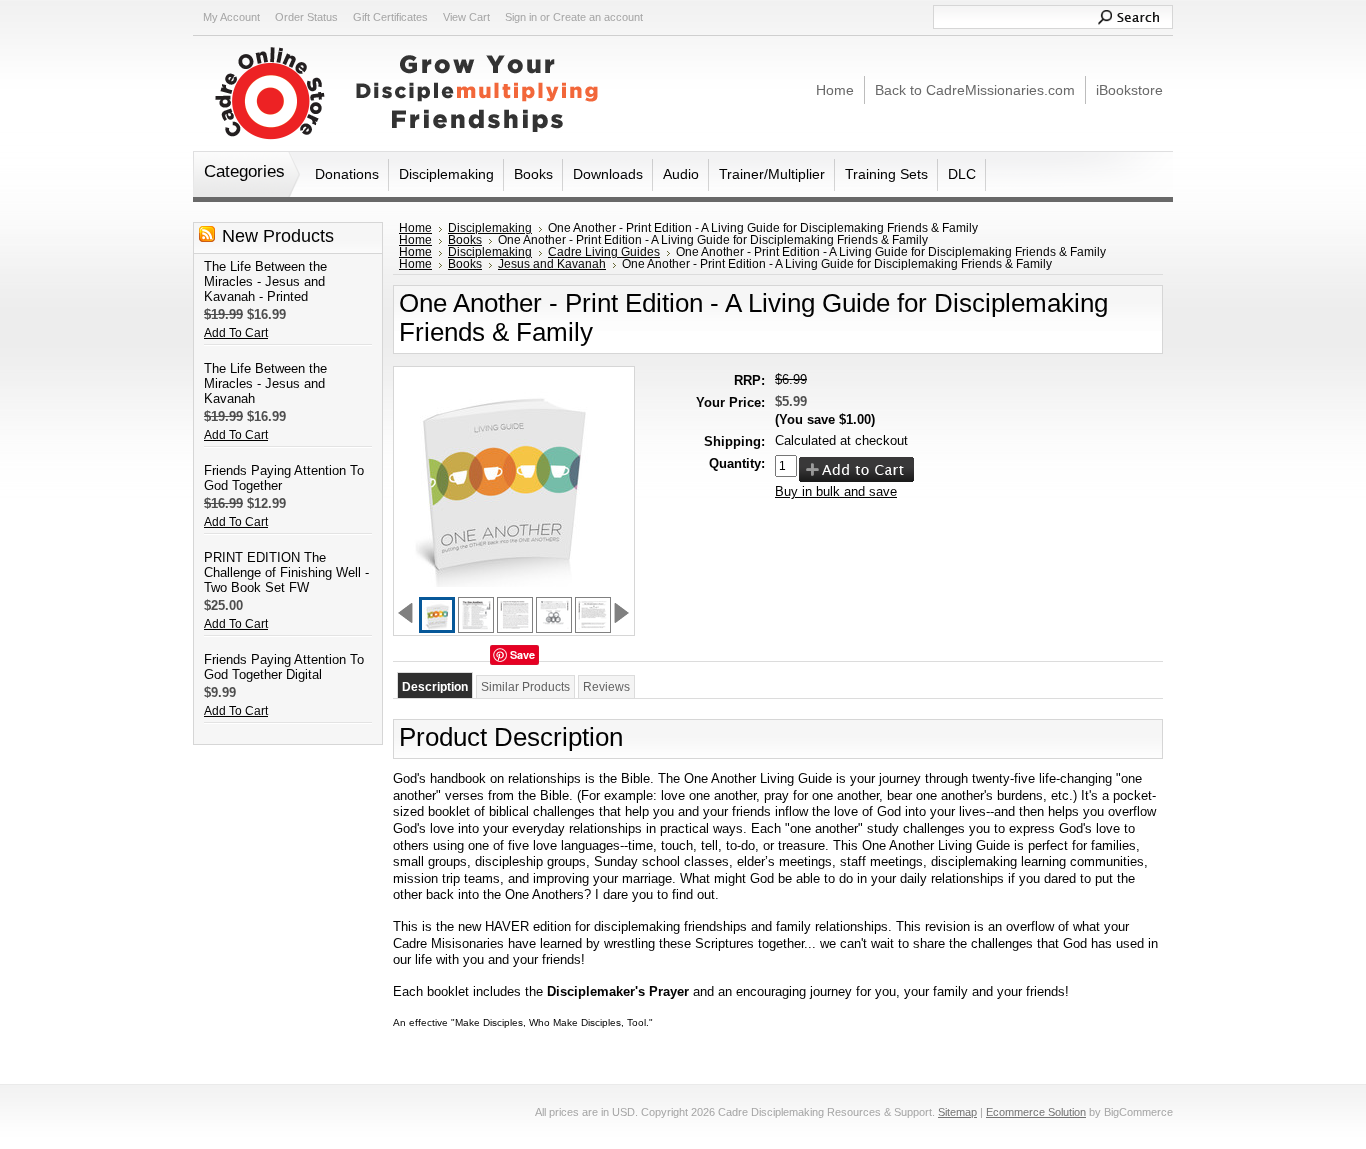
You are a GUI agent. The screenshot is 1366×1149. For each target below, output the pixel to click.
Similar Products (525, 687)
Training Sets (886, 174)
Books (533, 174)
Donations (347, 174)
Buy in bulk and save (836, 491)
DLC (962, 174)
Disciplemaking (446, 174)
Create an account (598, 17)
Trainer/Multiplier (772, 174)
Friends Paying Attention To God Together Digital (284, 667)
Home (415, 228)
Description (435, 687)
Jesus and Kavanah (552, 264)
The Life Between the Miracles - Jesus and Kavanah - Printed (265, 281)
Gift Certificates (390, 17)
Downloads (608, 174)
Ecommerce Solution (1036, 1112)
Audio (681, 174)
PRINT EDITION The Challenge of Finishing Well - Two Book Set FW (286, 572)
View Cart (466, 17)
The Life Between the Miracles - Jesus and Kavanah (265, 383)
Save (522, 654)
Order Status (306, 17)
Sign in (521, 17)
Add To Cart (236, 333)
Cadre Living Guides (604, 252)
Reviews (606, 687)
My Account (231, 17)
